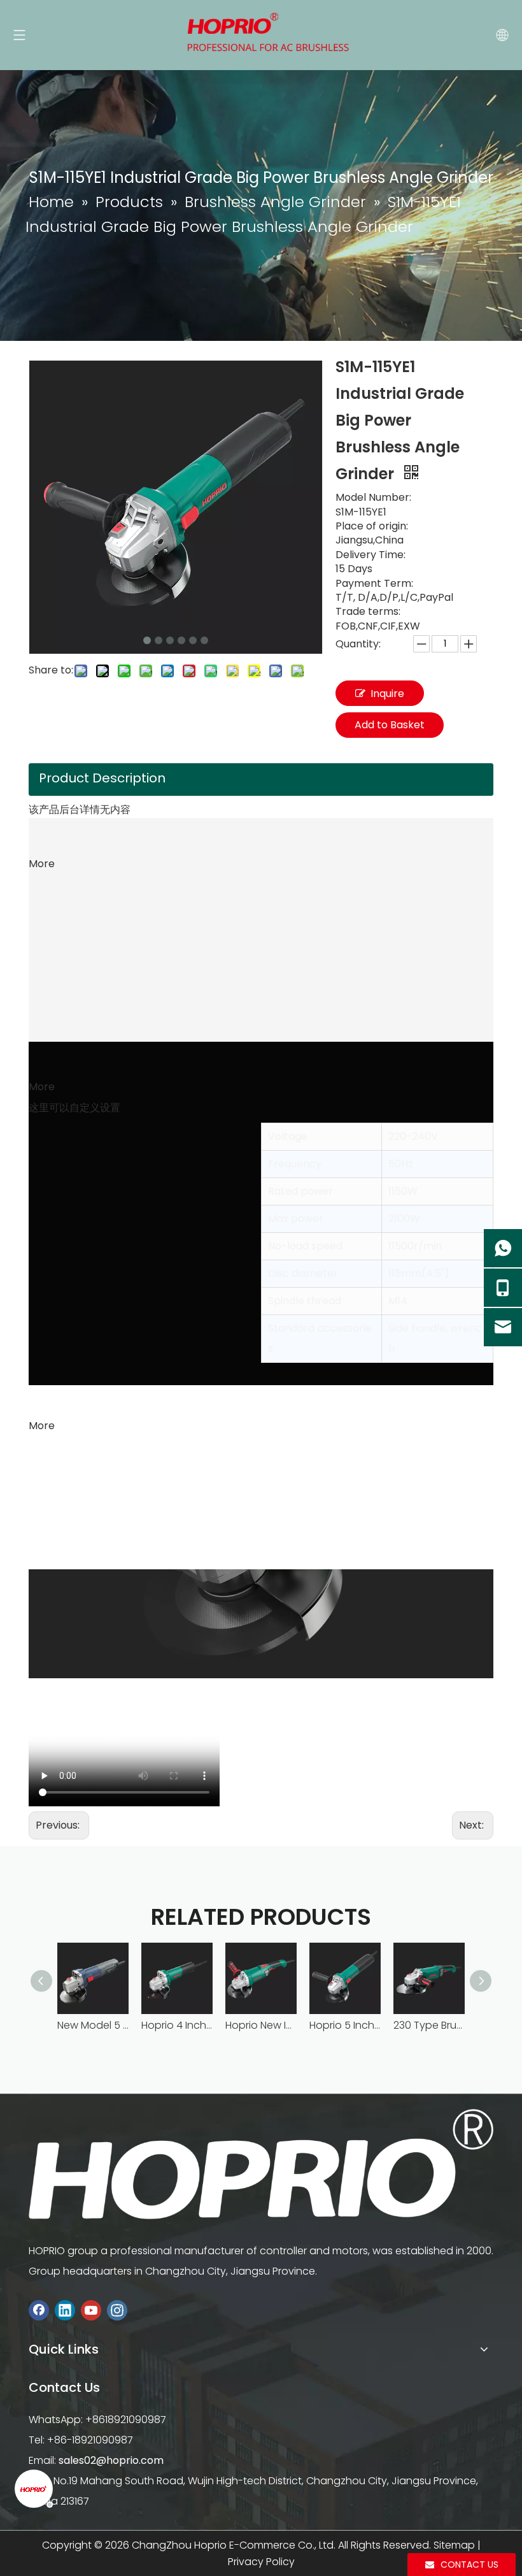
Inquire (387, 694)
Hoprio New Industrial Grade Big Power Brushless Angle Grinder (261, 2025)
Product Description (102, 778)
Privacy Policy (261, 2562)
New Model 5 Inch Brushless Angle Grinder (93, 2025)
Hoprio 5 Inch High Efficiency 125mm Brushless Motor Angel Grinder (345, 2025)
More (42, 864)
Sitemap (454, 2545)
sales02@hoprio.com (111, 2460)
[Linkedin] (65, 2311)
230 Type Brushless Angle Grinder (429, 2025)
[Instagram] (117, 2311)
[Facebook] (39, 2311)
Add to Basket (390, 725)
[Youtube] (91, 2311)
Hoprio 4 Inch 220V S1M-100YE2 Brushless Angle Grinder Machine (177, 2025)
